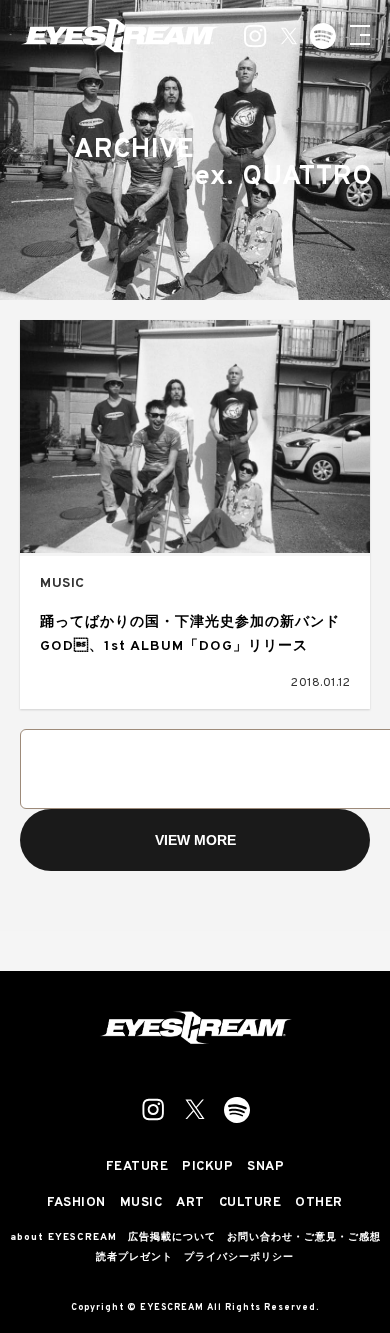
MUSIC (62, 583)
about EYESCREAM (63, 1238)
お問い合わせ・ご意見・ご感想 (304, 1238)
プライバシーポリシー (239, 1258)
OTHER (319, 1203)
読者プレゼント (134, 1258)
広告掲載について (172, 1238)
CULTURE (250, 1203)
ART (190, 1203)
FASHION (76, 1203)
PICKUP (207, 1167)
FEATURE (137, 1167)
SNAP (265, 1167)
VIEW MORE (195, 840)
